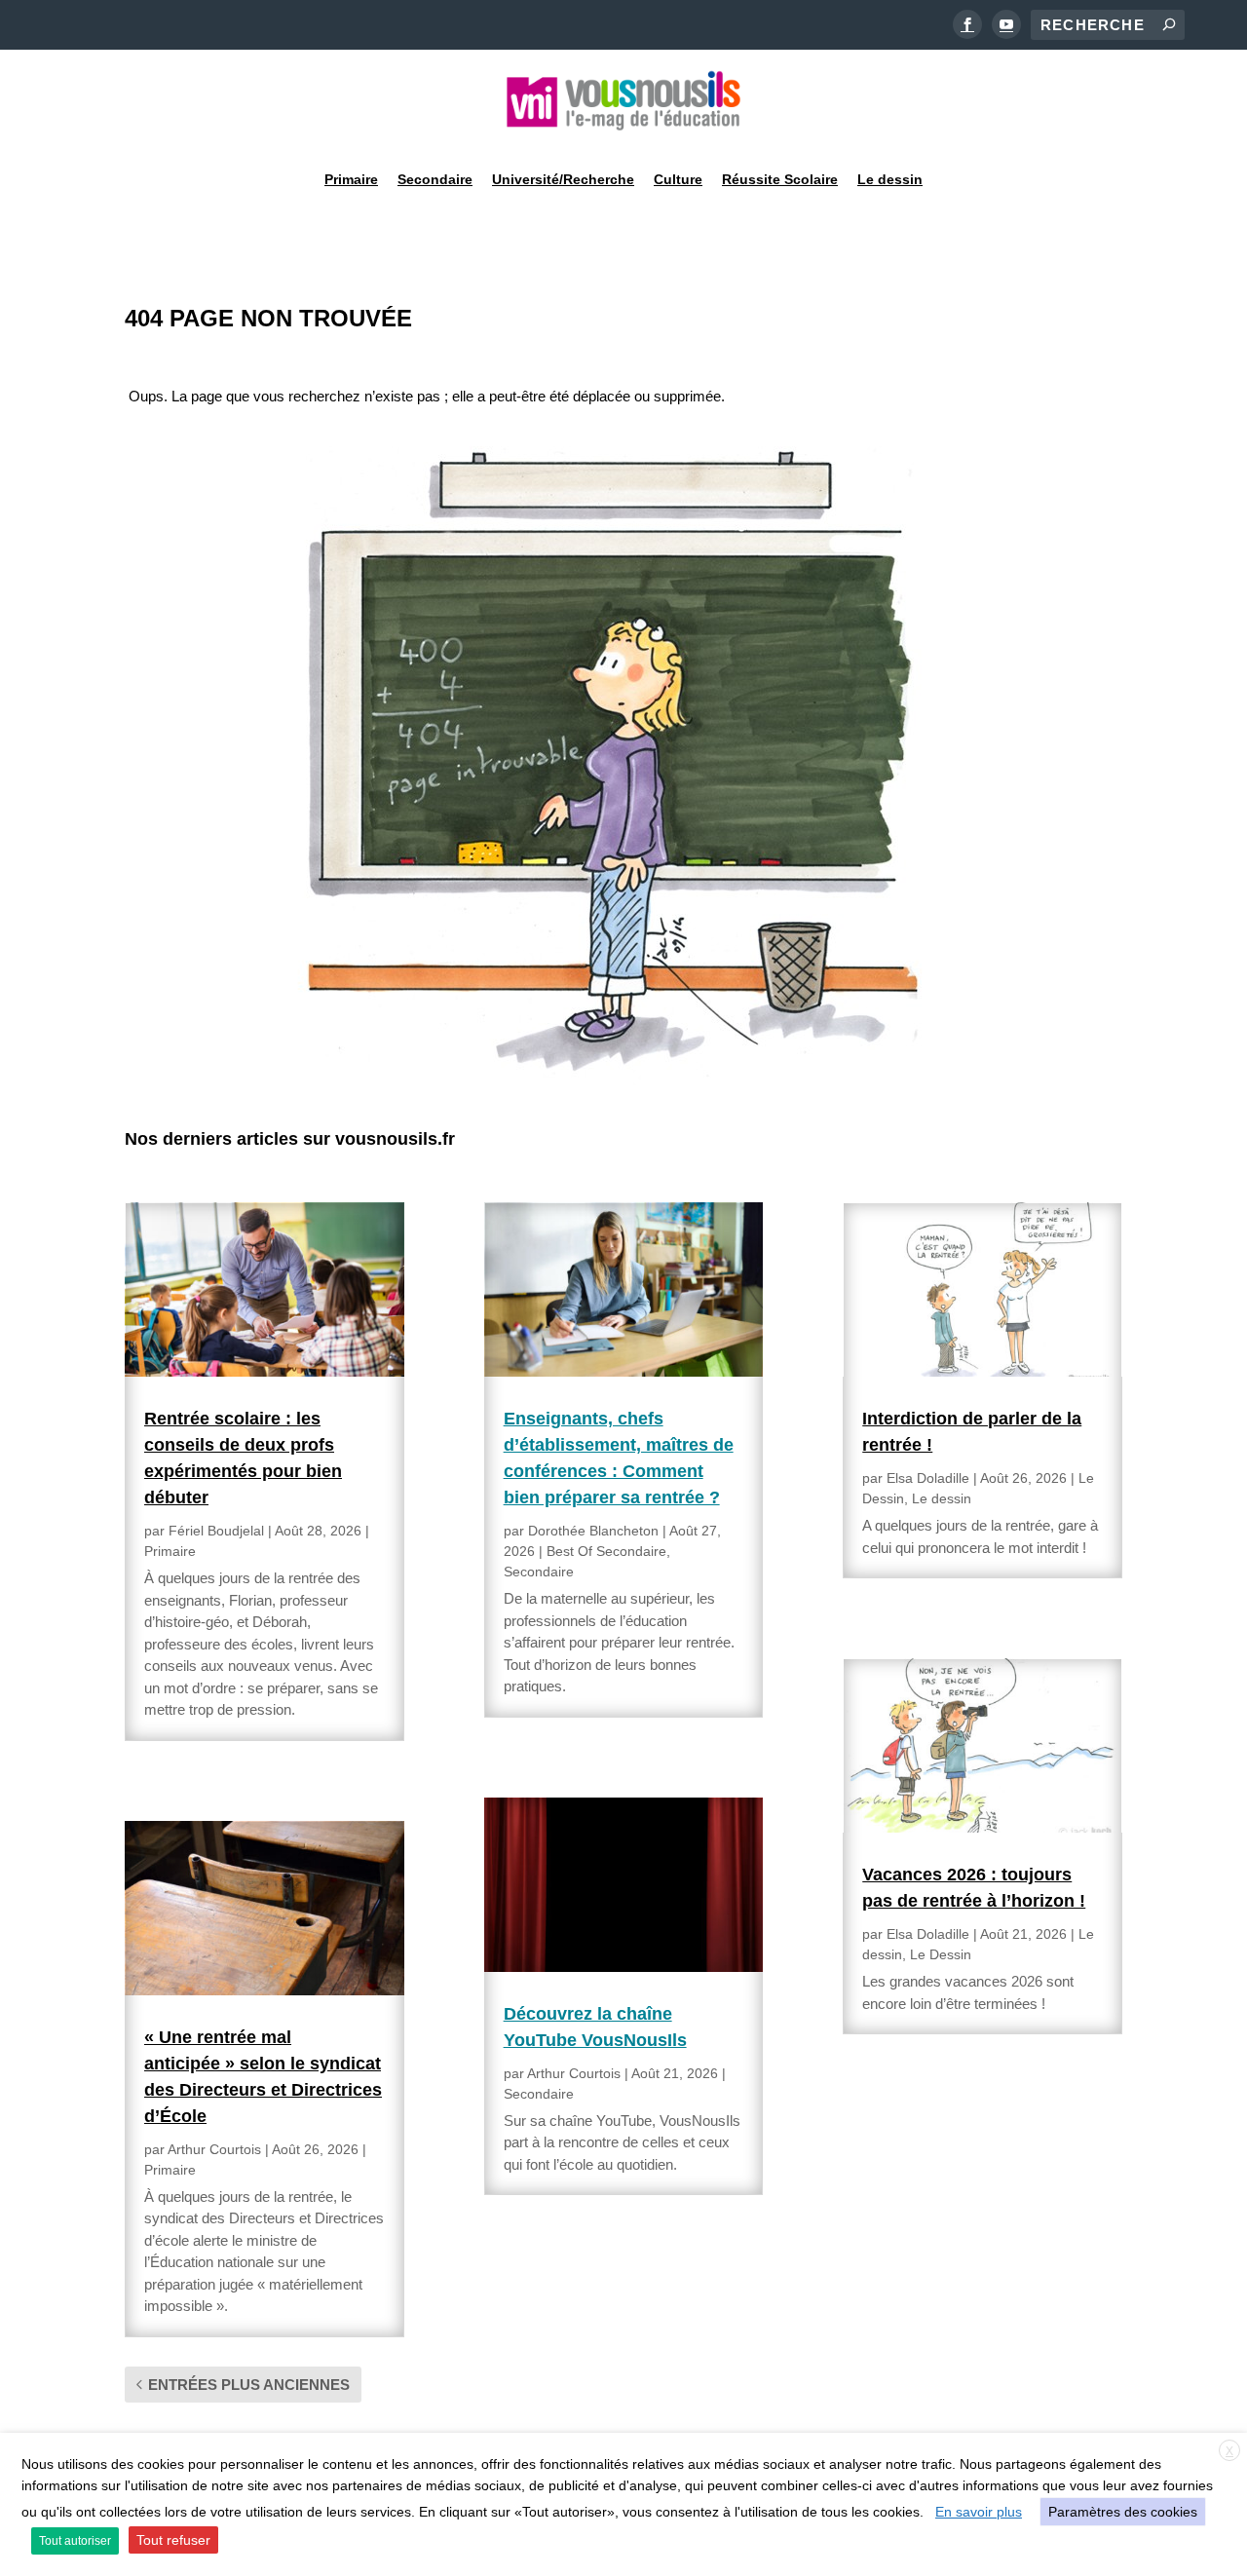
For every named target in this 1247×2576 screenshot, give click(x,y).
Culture (678, 179)
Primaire (351, 179)
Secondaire (435, 179)
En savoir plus (979, 2512)
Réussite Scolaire (780, 179)
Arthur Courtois (214, 2149)
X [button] (1229, 2451)
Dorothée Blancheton (593, 1531)
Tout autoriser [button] (75, 2541)
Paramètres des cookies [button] (1123, 2512)
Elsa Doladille (928, 1478)
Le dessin (890, 179)
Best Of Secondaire (606, 1551)
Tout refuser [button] (173, 2540)
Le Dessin (941, 1954)
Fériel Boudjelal (216, 1531)
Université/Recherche (563, 179)
